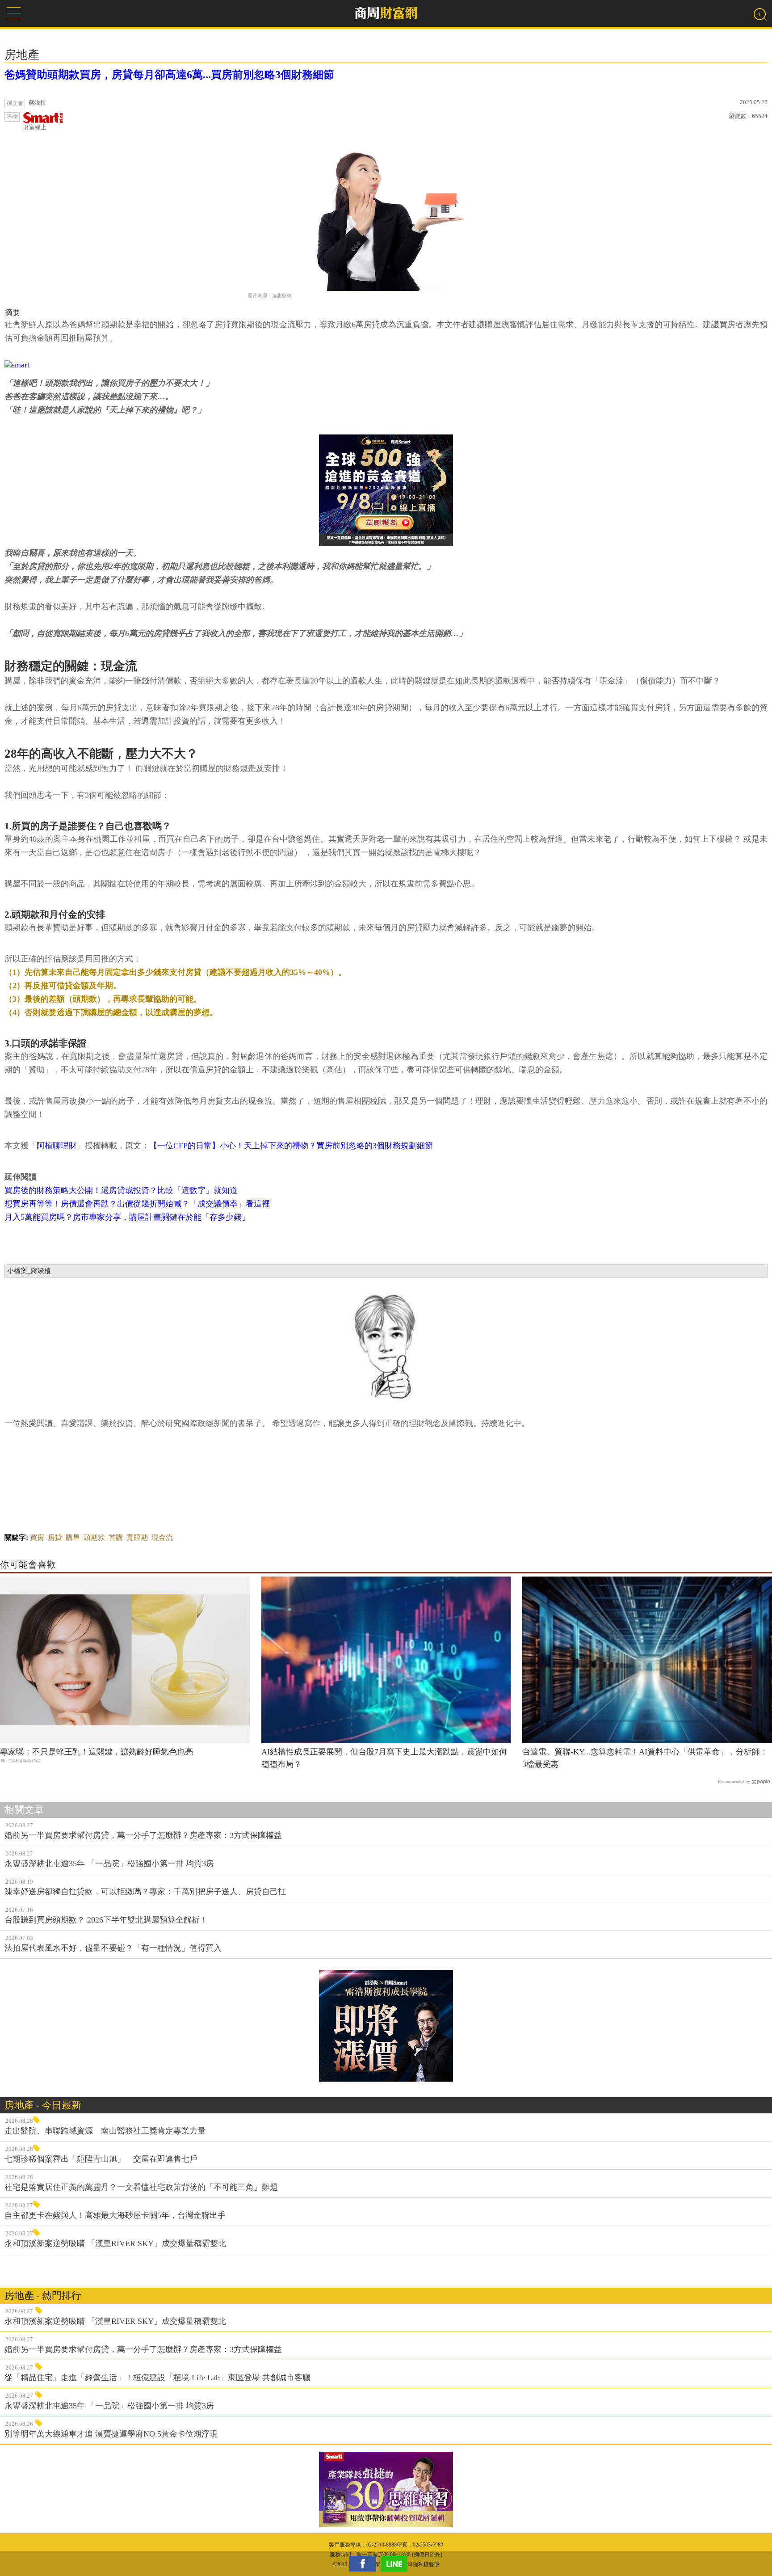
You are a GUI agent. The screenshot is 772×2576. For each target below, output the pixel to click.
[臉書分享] (365, 2564)
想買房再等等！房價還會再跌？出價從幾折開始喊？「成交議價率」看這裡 (137, 1204)
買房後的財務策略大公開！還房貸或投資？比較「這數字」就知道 (121, 1190)
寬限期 (137, 1537)
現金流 (162, 1537)
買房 (37, 1537)
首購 (116, 1537)
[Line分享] (396, 2564)
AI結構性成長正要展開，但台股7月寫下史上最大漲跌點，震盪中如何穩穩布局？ (384, 1758)
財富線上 (35, 127)
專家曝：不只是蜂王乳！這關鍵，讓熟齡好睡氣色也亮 (96, 1752)
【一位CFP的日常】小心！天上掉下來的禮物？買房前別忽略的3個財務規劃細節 (291, 1146)
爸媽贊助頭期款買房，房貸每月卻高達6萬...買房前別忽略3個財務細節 (169, 75)
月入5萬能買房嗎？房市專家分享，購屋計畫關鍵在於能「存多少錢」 (127, 1217)
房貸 (55, 1537)
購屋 (73, 1537)
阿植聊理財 (57, 1146)
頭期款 (94, 1537)
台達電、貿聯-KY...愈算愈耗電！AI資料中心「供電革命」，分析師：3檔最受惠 (645, 1758)
